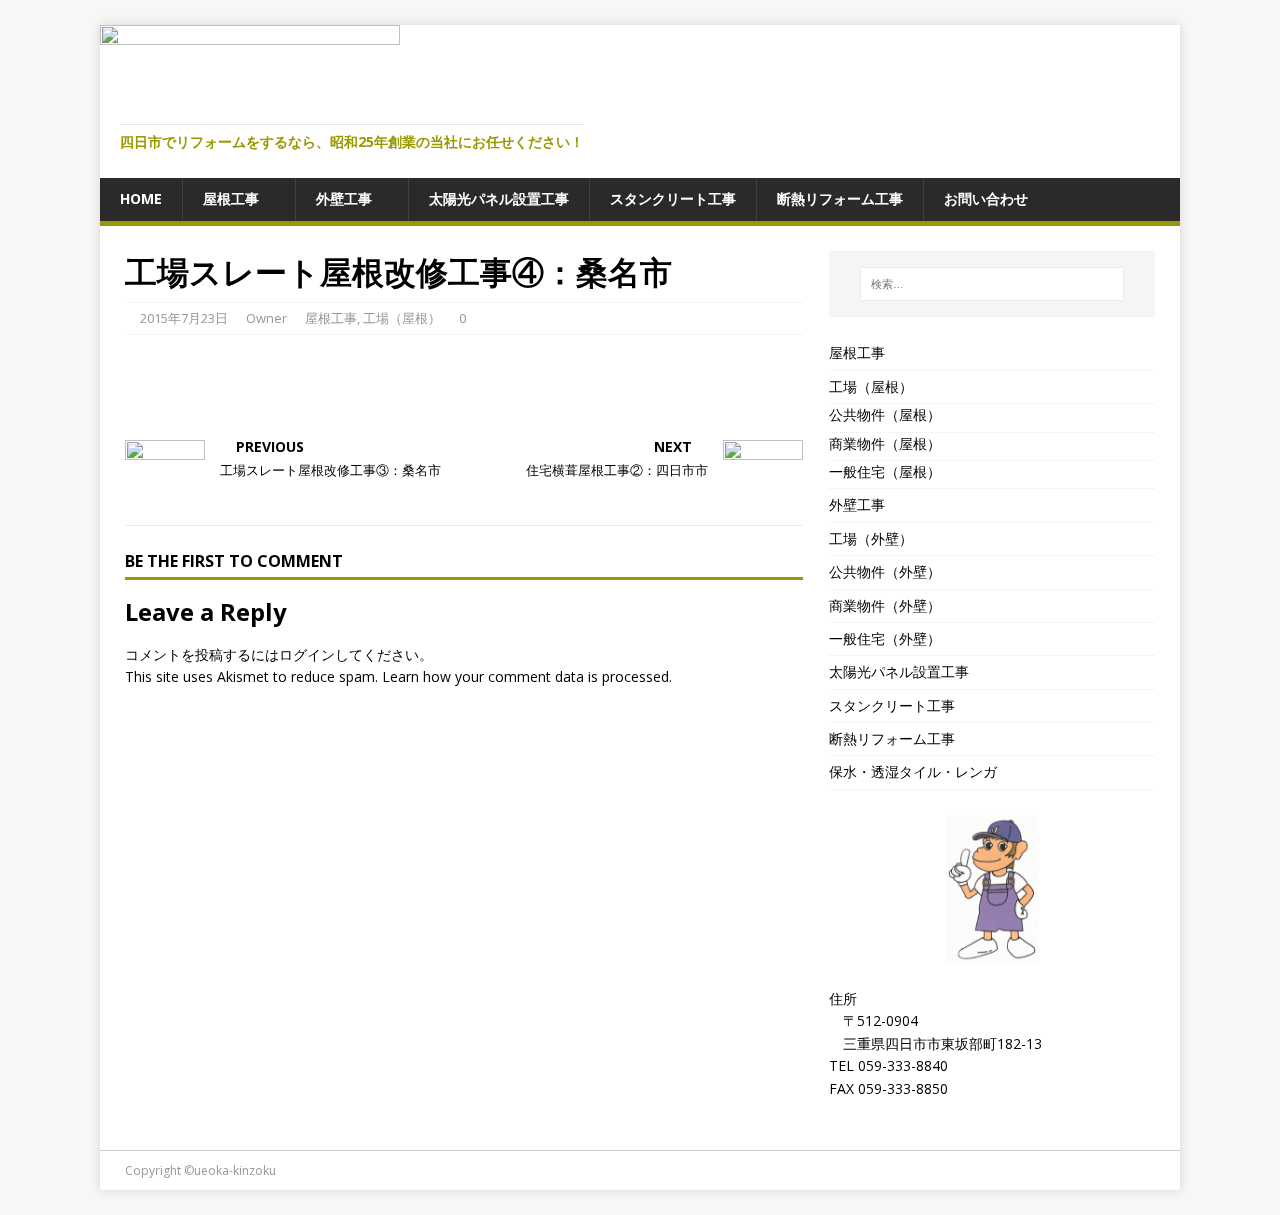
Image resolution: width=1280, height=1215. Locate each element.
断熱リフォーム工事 (840, 198)
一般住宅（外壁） (885, 638)
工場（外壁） (871, 538)
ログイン (307, 654)
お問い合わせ (986, 198)
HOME (141, 198)
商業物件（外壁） (885, 605)
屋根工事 (231, 198)
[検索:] (992, 284)
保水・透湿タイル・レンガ (913, 771)
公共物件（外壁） (885, 571)
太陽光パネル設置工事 (499, 198)
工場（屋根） (402, 318)
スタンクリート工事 (673, 198)
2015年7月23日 (184, 318)
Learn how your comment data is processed (525, 676)
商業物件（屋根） (885, 443)
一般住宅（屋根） (885, 471)
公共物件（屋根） (885, 414)
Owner (266, 318)
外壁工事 (344, 198)
